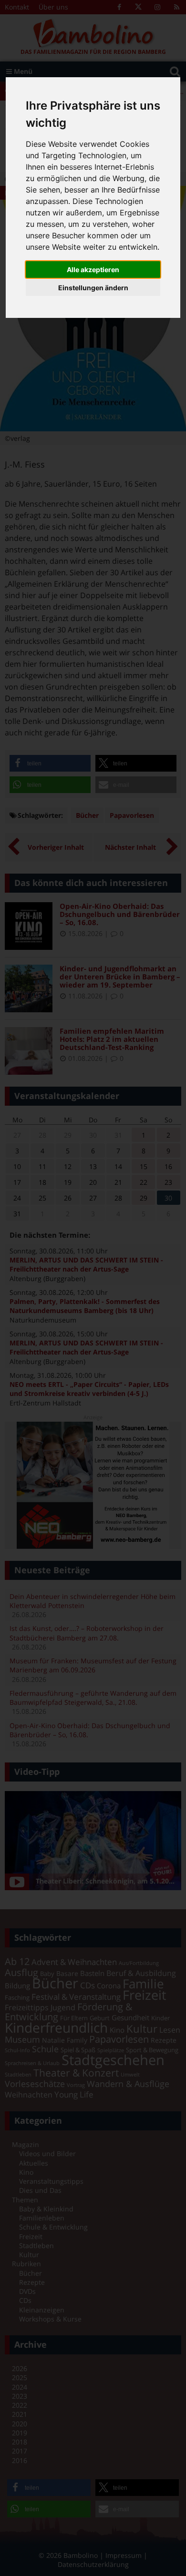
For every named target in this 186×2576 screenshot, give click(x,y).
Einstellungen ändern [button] (93, 288)
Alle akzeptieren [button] (93, 270)
